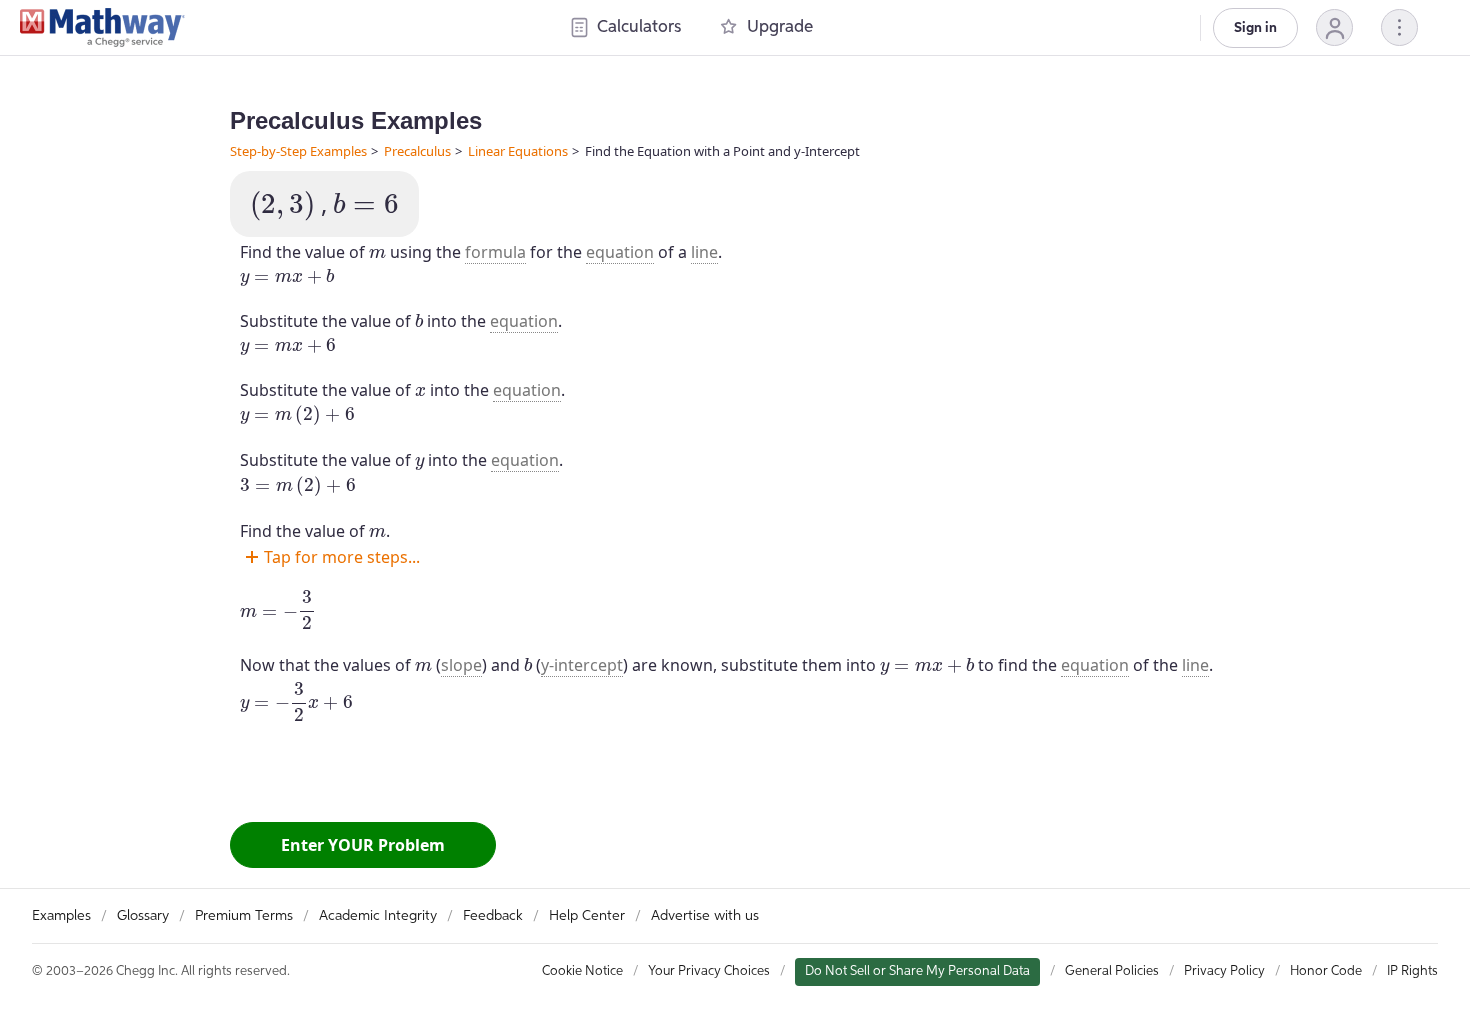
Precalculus (417, 151)
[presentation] (282, 206)
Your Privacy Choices (709, 971)
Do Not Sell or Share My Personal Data (917, 971)
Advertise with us (705, 916)
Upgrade (780, 27)
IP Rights (1412, 971)
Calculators (639, 27)
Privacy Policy (1224, 971)
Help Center (587, 916)
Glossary (143, 916)
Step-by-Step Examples (298, 151)
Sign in (1255, 28)
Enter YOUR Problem (363, 845)
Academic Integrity (378, 916)
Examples (61, 916)
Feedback (493, 916)
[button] (1334, 27)
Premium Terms (244, 916)
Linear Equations (518, 151)
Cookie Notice (582, 971)
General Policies (1112, 971)
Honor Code (1326, 971)
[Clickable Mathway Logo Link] (102, 28)
